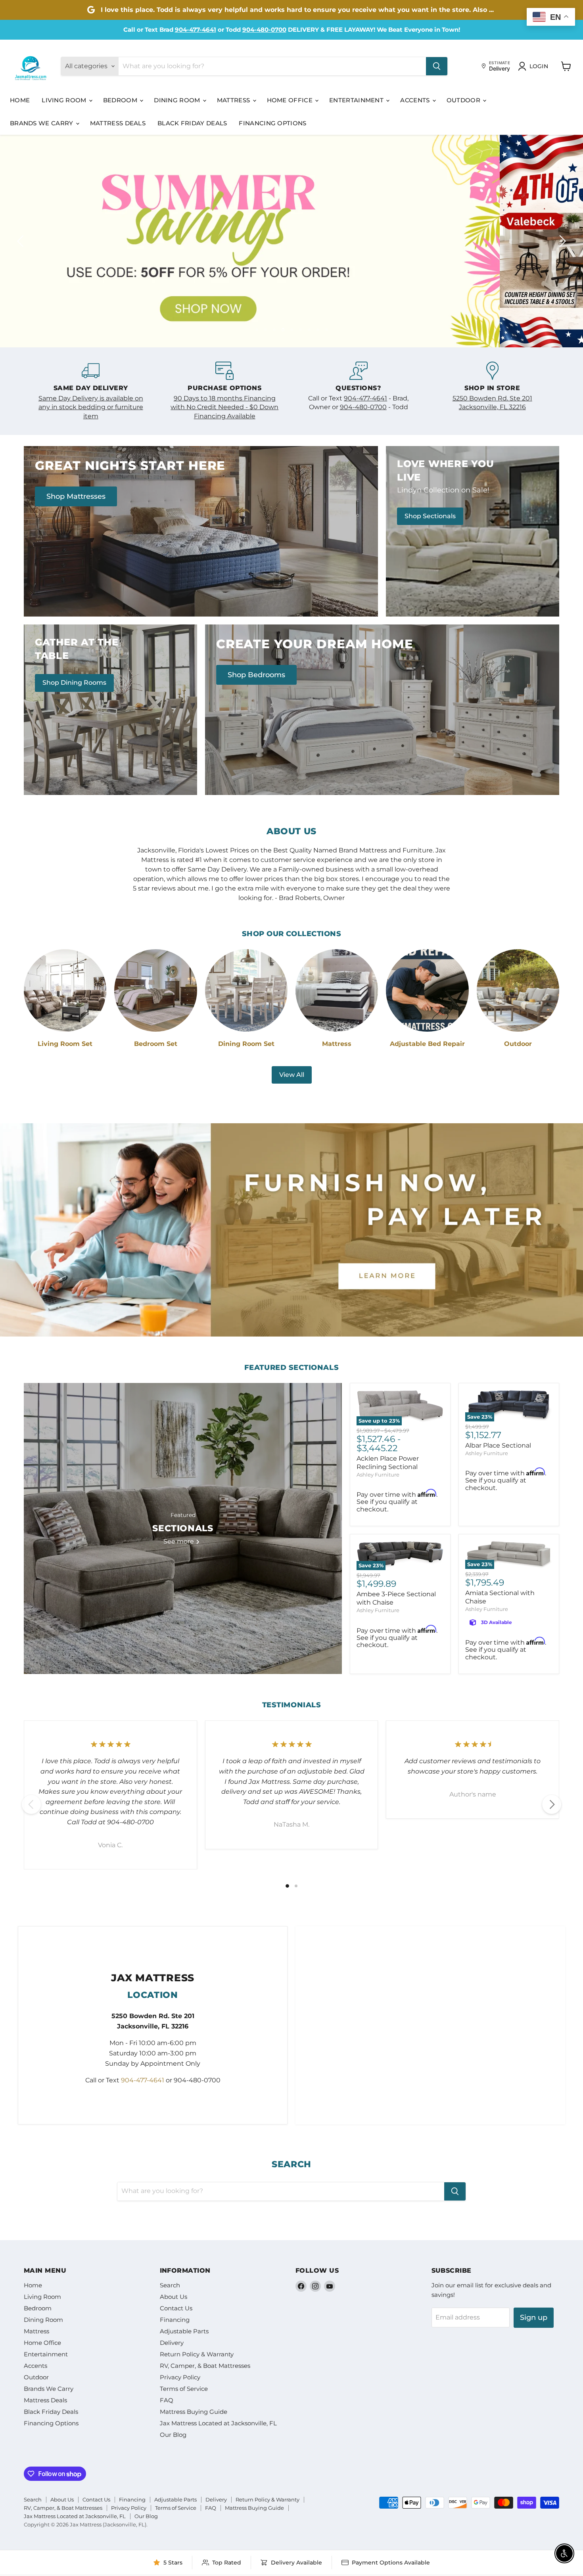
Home (20, 100)
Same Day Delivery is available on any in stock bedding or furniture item (91, 407)
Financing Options (272, 123)
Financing (175, 2320)
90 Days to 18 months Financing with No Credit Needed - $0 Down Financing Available (224, 407)
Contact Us (176, 2308)
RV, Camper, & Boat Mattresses (205, 2366)
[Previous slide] (22, 241)
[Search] (437, 66)
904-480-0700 (264, 30)
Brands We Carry (42, 123)
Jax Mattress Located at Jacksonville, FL (218, 2423)
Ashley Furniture (378, 1475)
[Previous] (31, 1804)
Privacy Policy (180, 2377)
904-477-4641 (196, 30)
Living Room (65, 100)
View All (292, 1075)
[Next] (552, 1804)
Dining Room (178, 100)
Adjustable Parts (184, 2331)
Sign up (534, 2317)
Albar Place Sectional (498, 1445)
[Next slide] (561, 241)
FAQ (167, 2400)
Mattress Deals (118, 123)
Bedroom (121, 100)
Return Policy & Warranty (197, 2354)
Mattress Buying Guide (194, 2412)
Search (170, 2285)
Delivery (172, 2343)
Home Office (291, 100)
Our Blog (173, 2435)
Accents (416, 100)
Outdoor (464, 100)
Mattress (234, 100)
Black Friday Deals (192, 123)
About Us (174, 2297)
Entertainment (357, 100)
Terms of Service (184, 2389)
